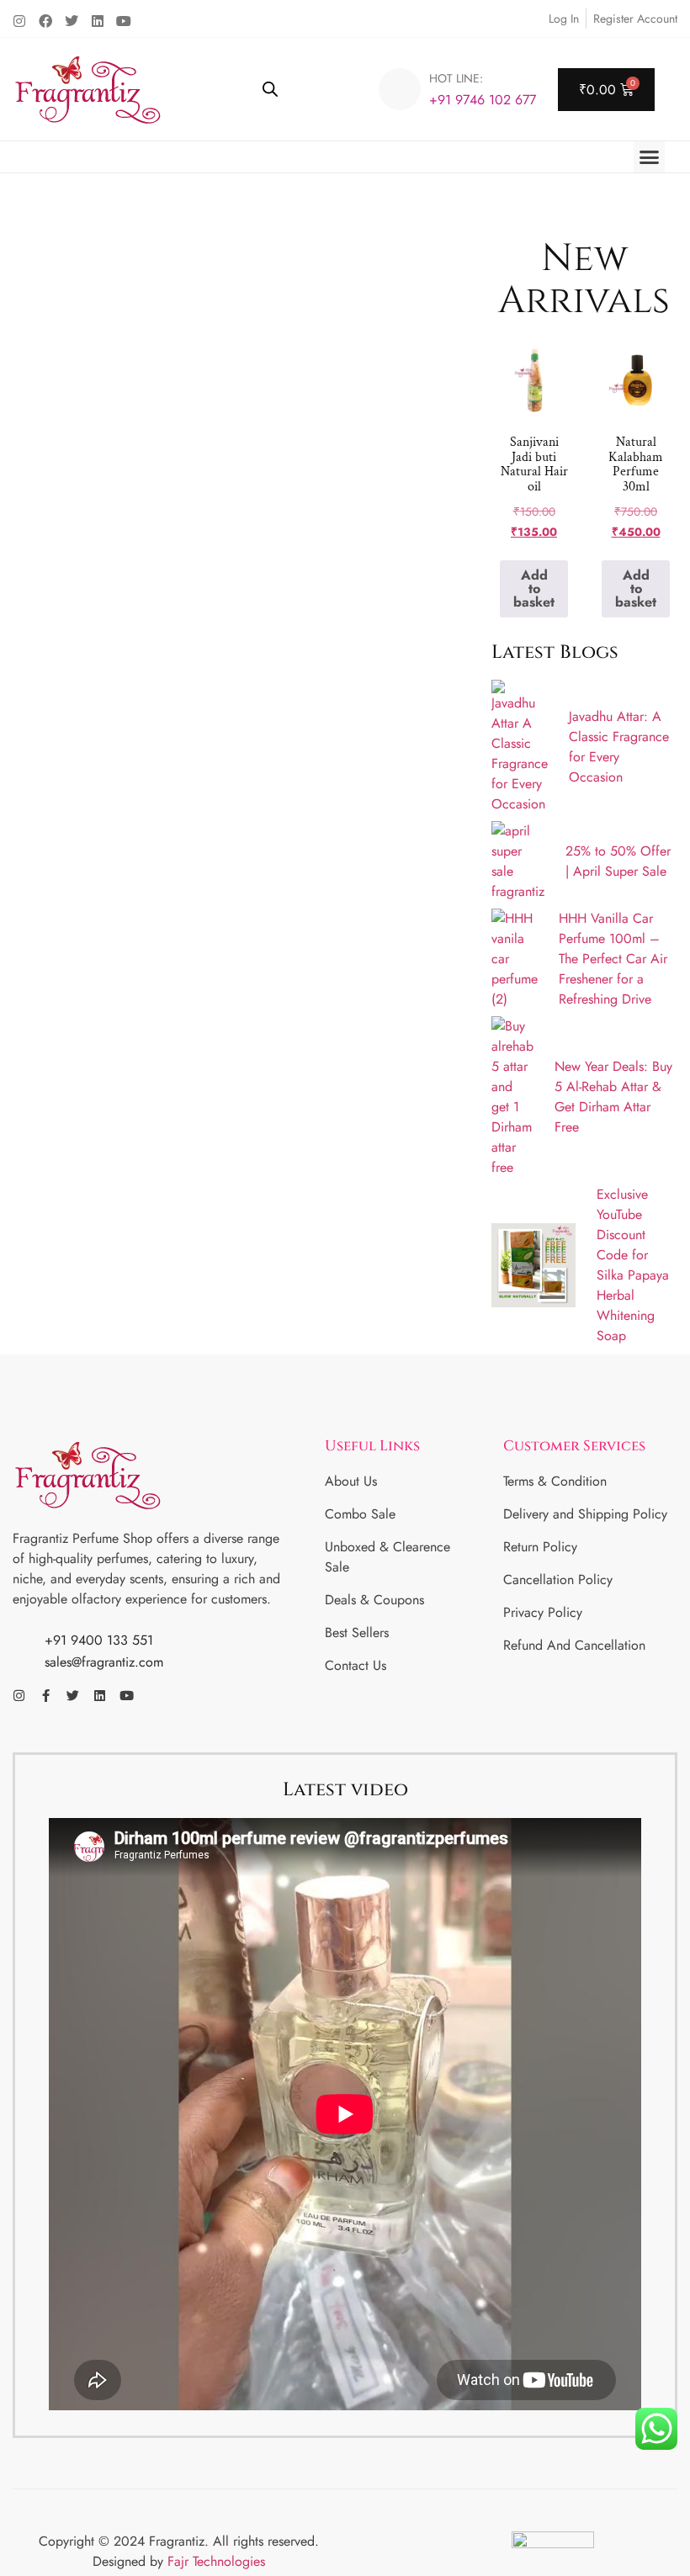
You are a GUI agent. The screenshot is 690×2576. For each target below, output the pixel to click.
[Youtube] (124, 21)
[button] (650, 157)
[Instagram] (19, 21)
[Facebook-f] (46, 1696)
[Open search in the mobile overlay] (270, 89)
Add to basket (534, 588)
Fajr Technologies (216, 2561)
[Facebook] (45, 21)
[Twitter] (72, 21)
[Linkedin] (98, 21)
